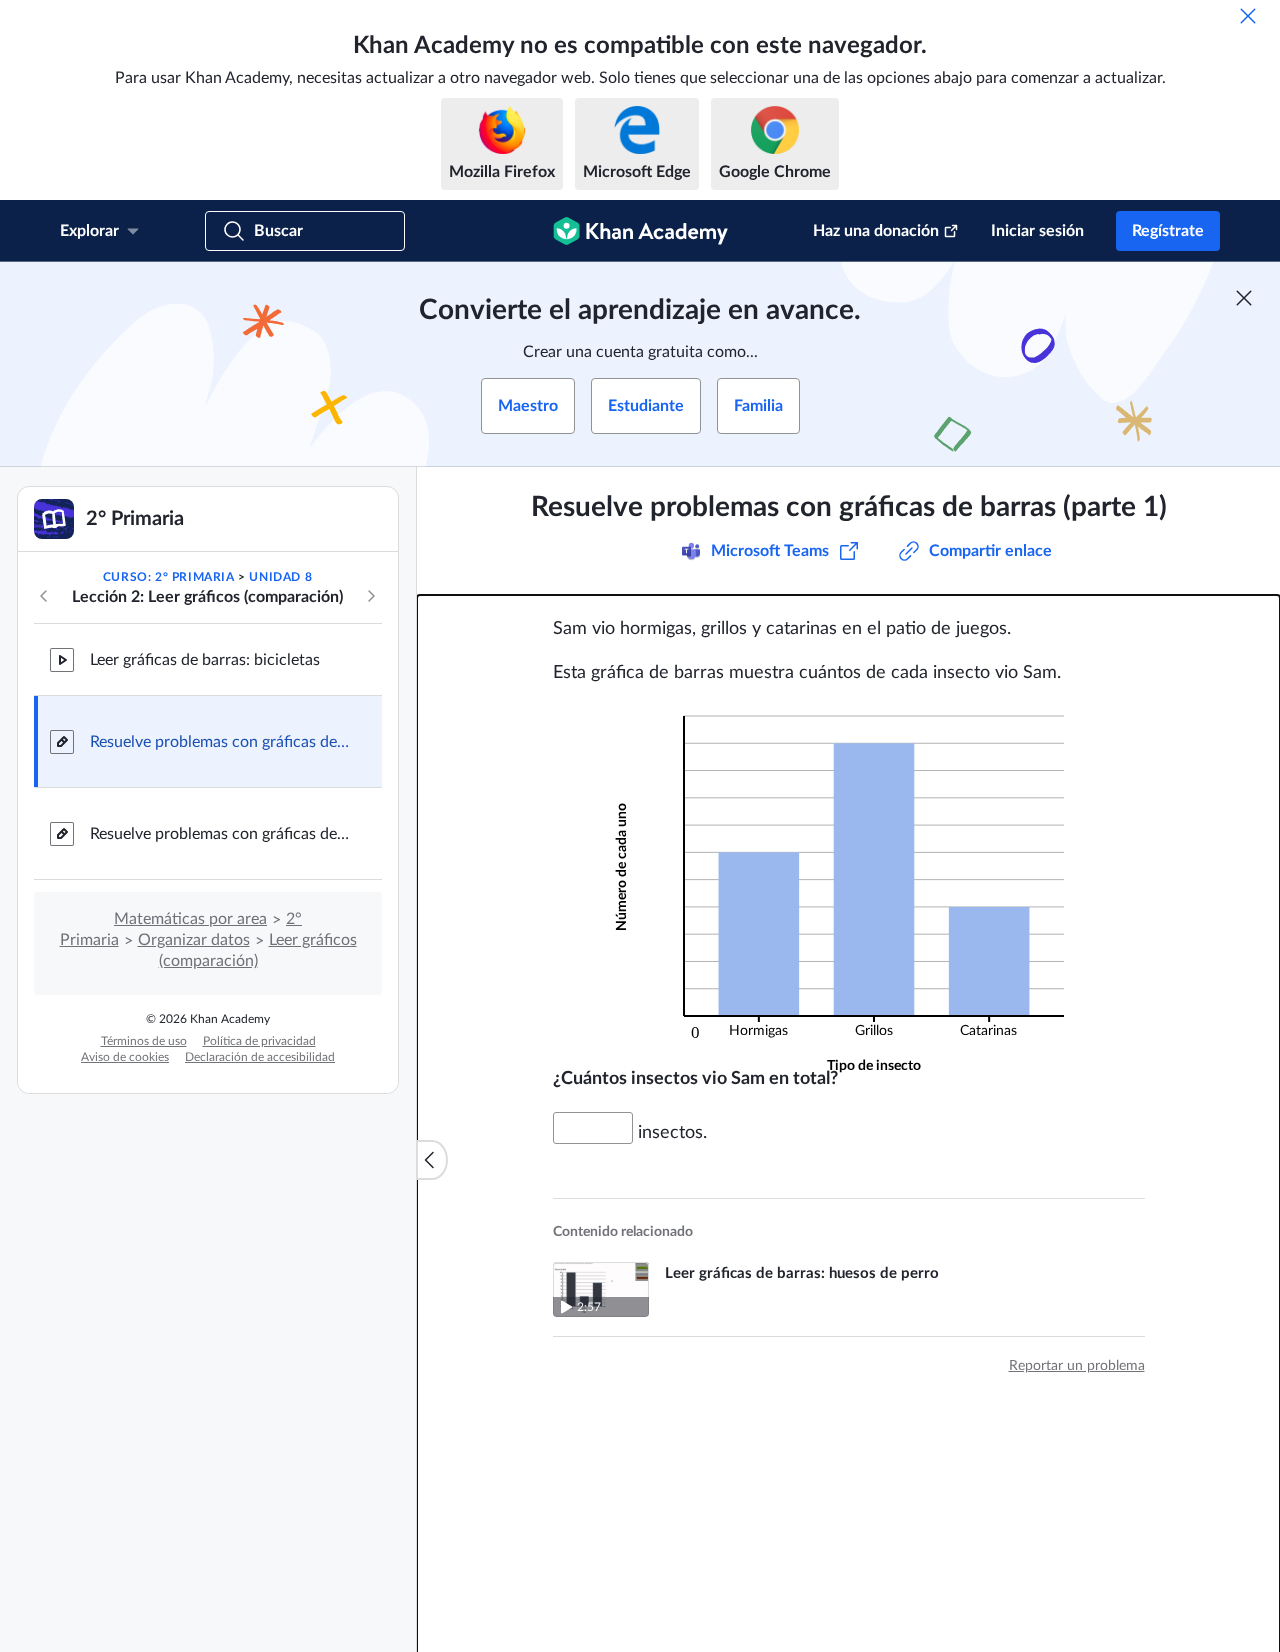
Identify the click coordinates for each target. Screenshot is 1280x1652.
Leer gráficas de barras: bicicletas (205, 660)
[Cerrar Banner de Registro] (1244, 298)
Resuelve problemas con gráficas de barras (220, 834)
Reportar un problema (1077, 1366)
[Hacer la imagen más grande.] (849, 876)
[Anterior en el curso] (44, 596)
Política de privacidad (259, 1041)
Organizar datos (194, 940)
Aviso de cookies (125, 1057)
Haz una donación (876, 231)
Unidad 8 (280, 577)
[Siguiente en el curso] (371, 596)
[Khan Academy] (640, 231)
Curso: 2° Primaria (169, 577)
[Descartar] (1248, 16)
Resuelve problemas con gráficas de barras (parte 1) (220, 742)
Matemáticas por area (190, 919)
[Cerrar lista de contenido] (432, 1160)
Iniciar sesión (1037, 231)
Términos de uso (144, 1041)
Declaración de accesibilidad (260, 1057)
